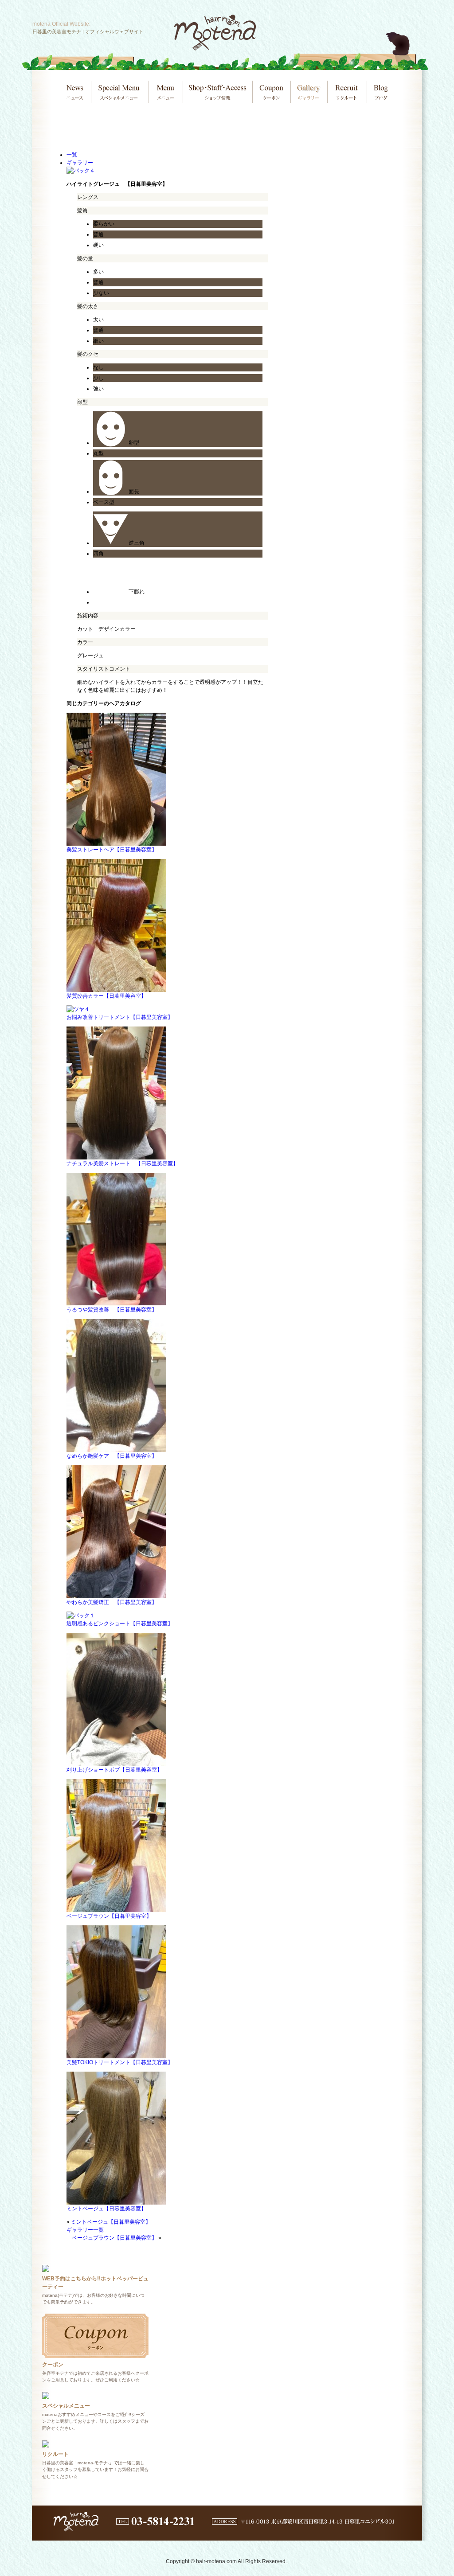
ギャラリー (80, 163)
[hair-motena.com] (215, 47)
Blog (380, 92)
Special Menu (119, 92)
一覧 (72, 155)
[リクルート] (46, 2443)
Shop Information (217, 92)
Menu (165, 92)
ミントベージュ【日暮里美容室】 (111, 2222)
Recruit (346, 92)
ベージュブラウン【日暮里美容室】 (114, 2238)
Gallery (308, 92)
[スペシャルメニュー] (46, 2395)
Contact (351, 7)
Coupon (271, 92)
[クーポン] (95, 2354)
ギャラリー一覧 (85, 2230)
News (75, 92)
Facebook (400, 7)
